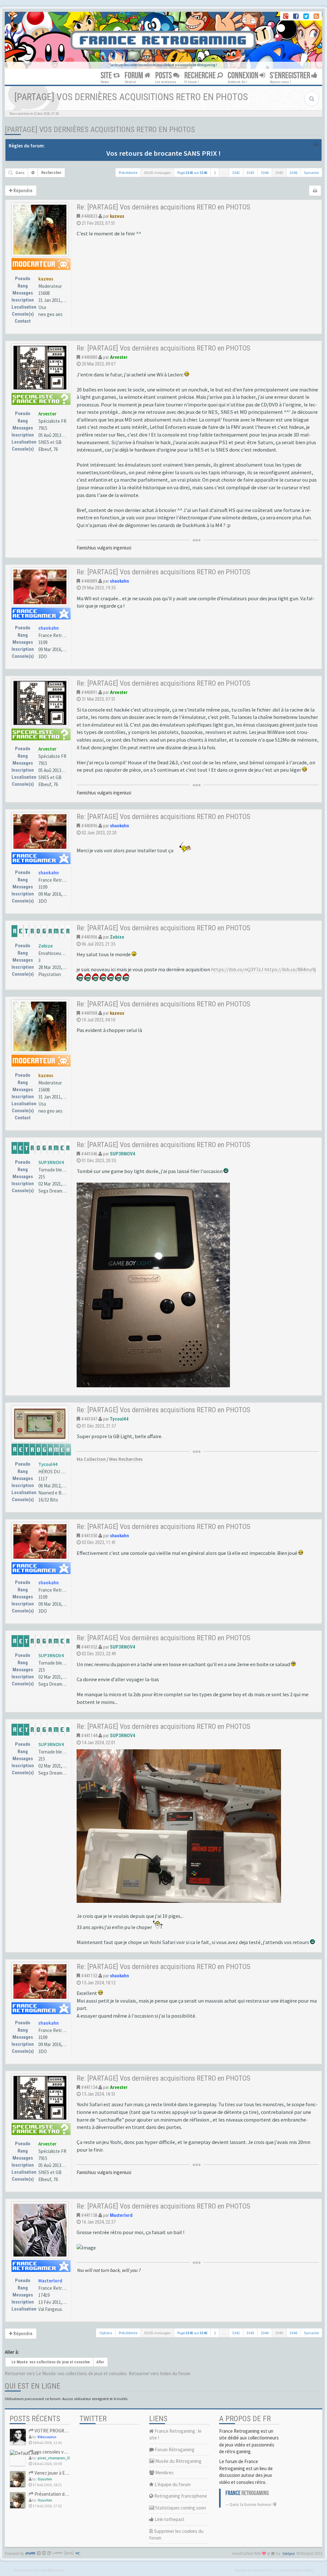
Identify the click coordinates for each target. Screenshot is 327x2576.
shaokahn (49, 628)
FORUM (134, 76)
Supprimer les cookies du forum (176, 2534)
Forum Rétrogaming (174, 2450)
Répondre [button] (23, 191)
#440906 (89, 937)
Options (106, 2333)
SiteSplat (289, 2554)
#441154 (89, 2087)
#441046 (89, 1154)
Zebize (46, 946)
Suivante (311, 173)
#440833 (89, 216)
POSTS (164, 76)
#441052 (89, 1647)
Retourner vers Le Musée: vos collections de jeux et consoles (66, 2373)
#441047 (89, 1419)
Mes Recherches (126, 1459)
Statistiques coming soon (180, 2508)
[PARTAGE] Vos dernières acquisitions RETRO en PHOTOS (100, 130)
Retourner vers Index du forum (160, 2373)
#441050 (89, 1536)
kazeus (46, 279)
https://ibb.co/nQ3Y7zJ (237, 969)
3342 (236, 173)
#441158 (89, 2215)
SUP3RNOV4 (51, 1162)
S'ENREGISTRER (291, 76)
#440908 (89, 1013)
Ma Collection (91, 1459)
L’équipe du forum (172, 2484)
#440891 (89, 692)
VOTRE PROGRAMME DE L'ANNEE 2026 (72, 2431)
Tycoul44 (48, 1464)
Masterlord (50, 2281)
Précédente (128, 173)
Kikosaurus (47, 2437)
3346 (293, 173)
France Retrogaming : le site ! (175, 2434)
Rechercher (51, 173)
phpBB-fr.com (53, 2570)
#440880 (89, 357)
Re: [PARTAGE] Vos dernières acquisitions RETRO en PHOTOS (163, 207)
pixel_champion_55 (54, 2458)
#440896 (89, 826)
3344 (265, 173)
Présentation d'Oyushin (58, 2494)
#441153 (89, 1976)
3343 (250, 173)
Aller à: (12, 2352)
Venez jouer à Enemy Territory (64, 2473)
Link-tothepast (169, 2519)
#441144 (89, 1736)
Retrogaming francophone (180, 2496)
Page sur (192, 173)
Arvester (47, 414)
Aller (100, 2362)
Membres (164, 2473)
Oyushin (45, 2479)
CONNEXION (244, 76)
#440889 (89, 581)
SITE (107, 76)
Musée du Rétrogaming (178, 2461)
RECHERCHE (201, 76)
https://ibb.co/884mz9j (290, 969)
